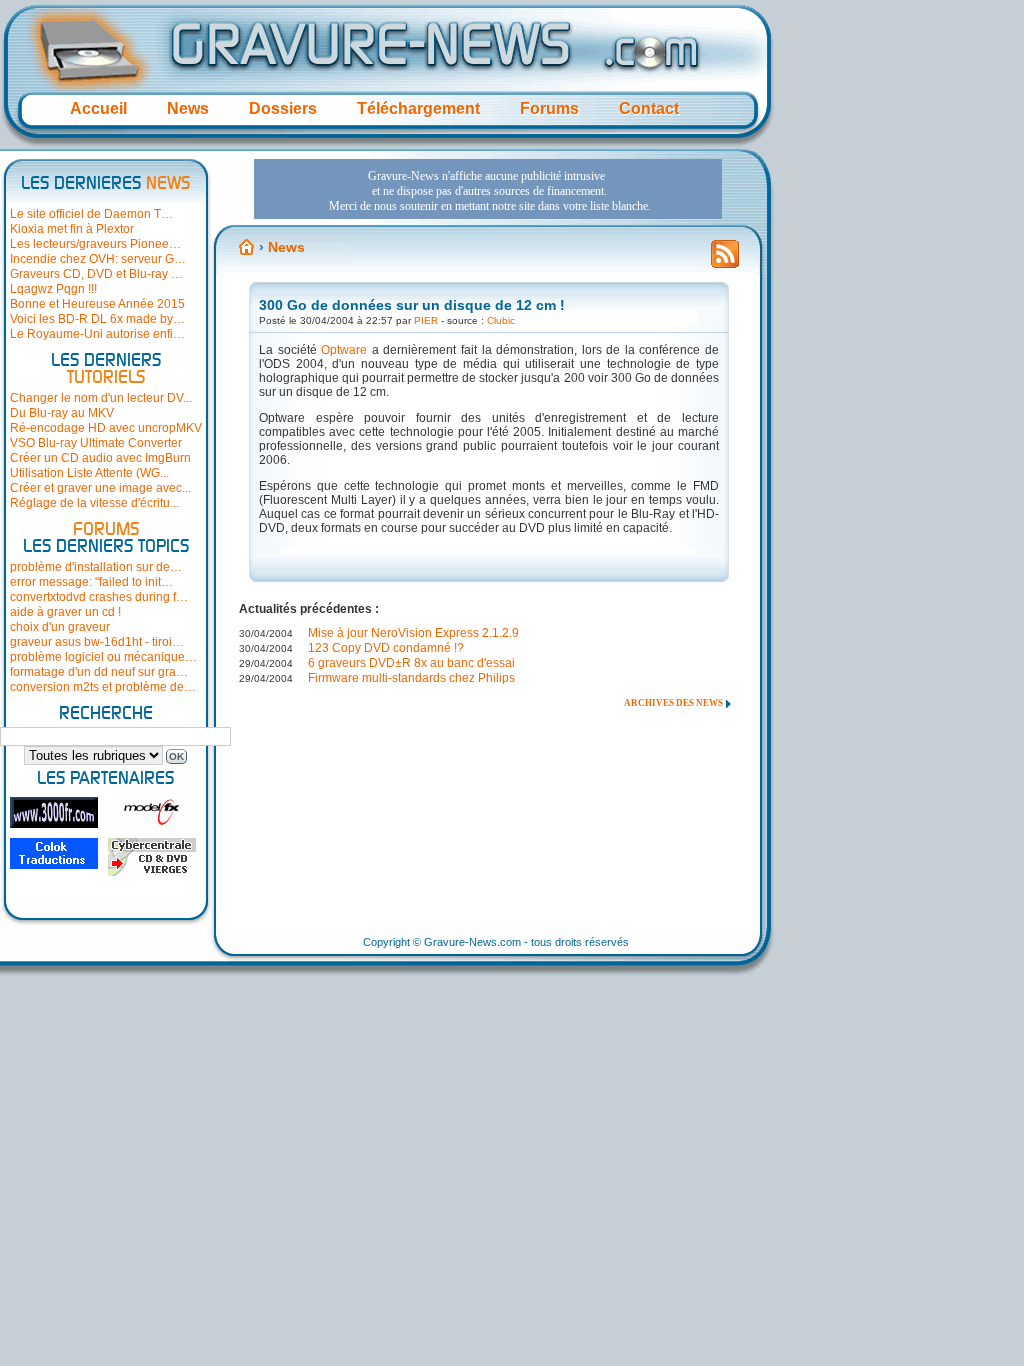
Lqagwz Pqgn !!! (53, 289)
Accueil (98, 108)
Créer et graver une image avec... (100, 488)
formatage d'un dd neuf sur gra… (99, 672)
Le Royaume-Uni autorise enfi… (97, 334)
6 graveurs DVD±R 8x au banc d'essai (411, 663)
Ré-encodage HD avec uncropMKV (106, 428)
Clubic (501, 320)
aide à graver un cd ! (65, 612)
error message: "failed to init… (91, 582)
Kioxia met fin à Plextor (72, 229)
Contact (649, 108)
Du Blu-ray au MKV (62, 413)
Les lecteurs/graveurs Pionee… (95, 244)
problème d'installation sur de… (96, 567)
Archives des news (673, 703)
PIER (426, 320)
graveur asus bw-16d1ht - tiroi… (97, 642)
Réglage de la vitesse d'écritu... (94, 503)
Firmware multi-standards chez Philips (411, 678)
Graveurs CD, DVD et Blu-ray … (96, 274)
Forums (549, 108)
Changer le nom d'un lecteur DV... (101, 398)
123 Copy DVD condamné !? (386, 648)
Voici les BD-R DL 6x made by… (97, 319)
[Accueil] (247, 247)
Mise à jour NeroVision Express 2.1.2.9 (413, 633)
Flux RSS (725, 260)
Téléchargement (418, 108)
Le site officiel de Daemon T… (91, 214)
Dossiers (283, 108)
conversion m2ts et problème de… (103, 687)
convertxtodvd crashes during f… (99, 597)
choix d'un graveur (60, 627)
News (188, 108)
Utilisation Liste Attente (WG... (89, 473)
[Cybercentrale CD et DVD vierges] (152, 857)
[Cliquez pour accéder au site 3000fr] (54, 812)
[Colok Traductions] (54, 853)
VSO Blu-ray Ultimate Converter (96, 443)
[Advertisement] (488, 189)
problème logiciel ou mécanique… (103, 657)
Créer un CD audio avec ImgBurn (100, 458)
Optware (344, 350)
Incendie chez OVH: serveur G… (98, 259)
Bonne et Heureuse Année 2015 (97, 304)
